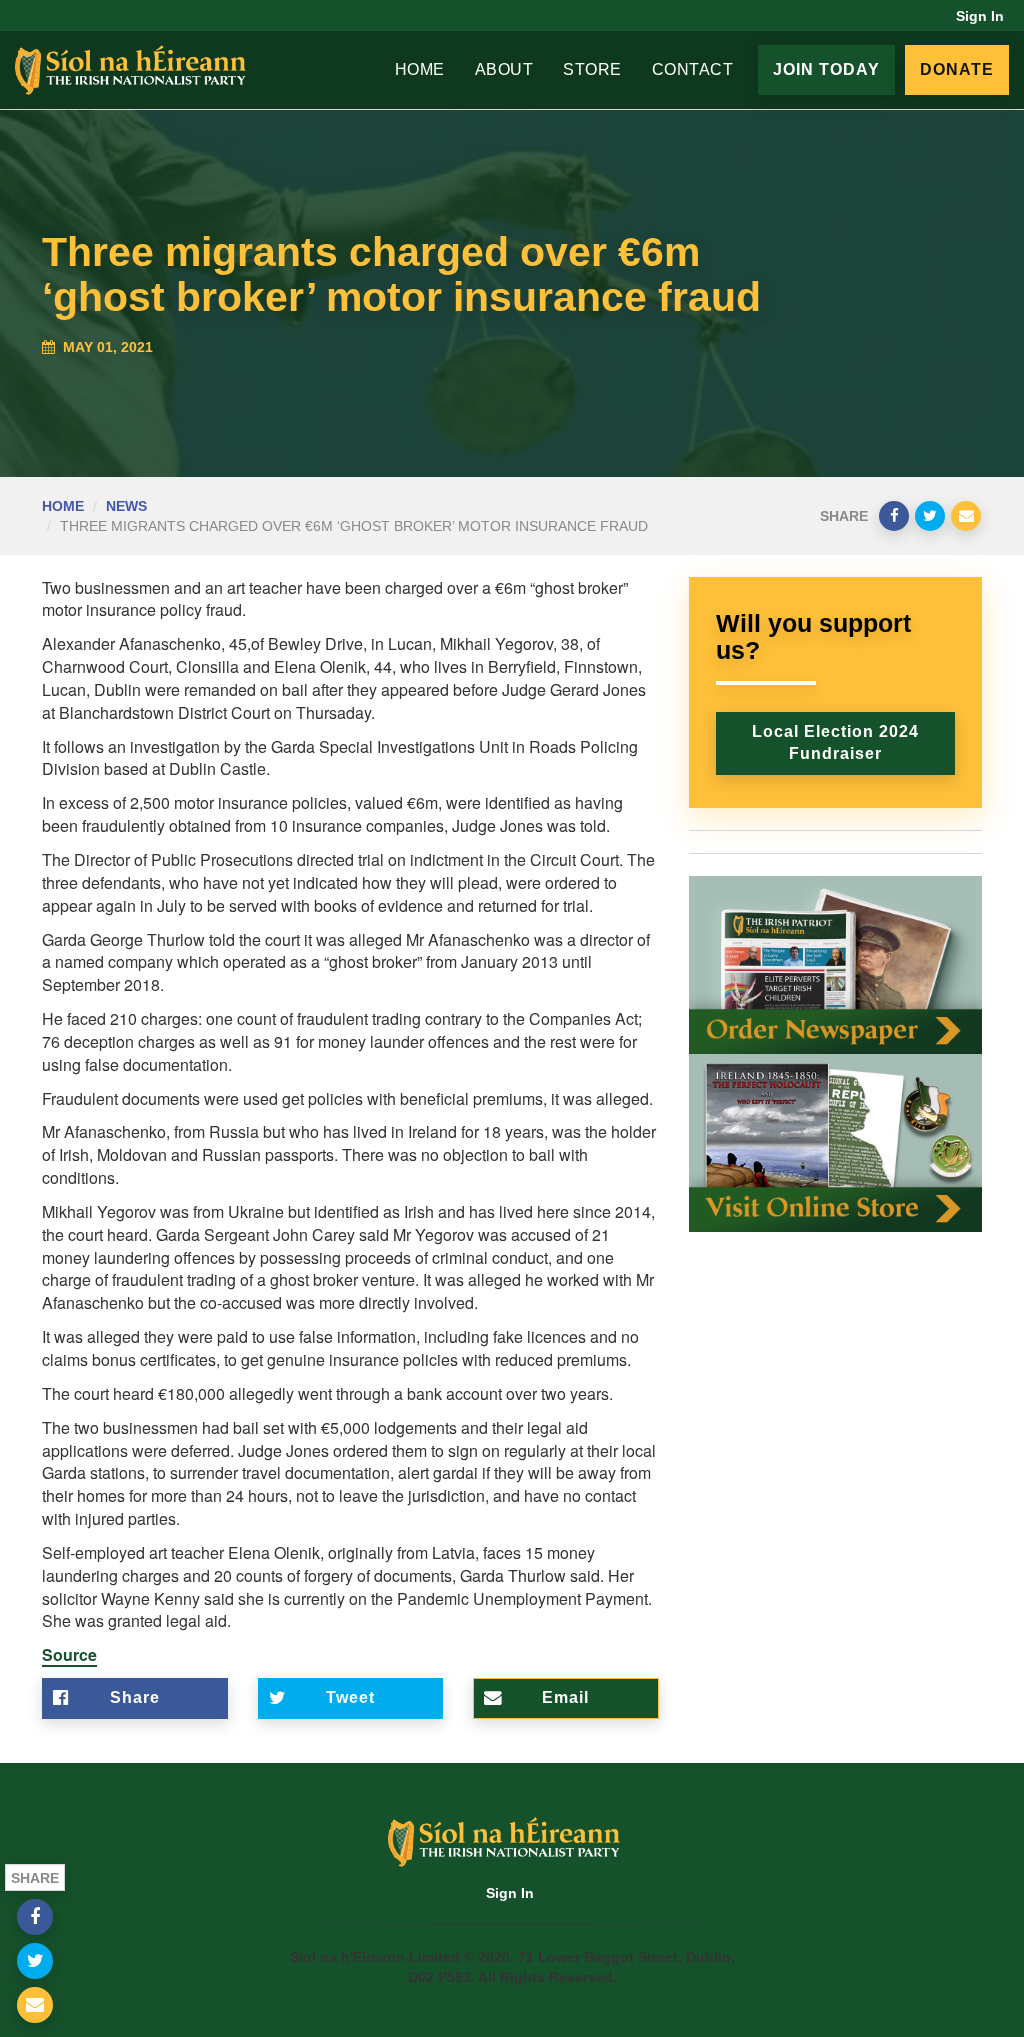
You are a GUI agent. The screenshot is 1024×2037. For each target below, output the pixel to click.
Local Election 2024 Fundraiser (835, 743)
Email (565, 1697)
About (504, 69)
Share (135, 1697)
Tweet (350, 1697)
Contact (693, 69)
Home (420, 69)
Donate (957, 69)
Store (592, 69)
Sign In (980, 16)
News (126, 506)
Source (69, 1654)
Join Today (826, 69)
